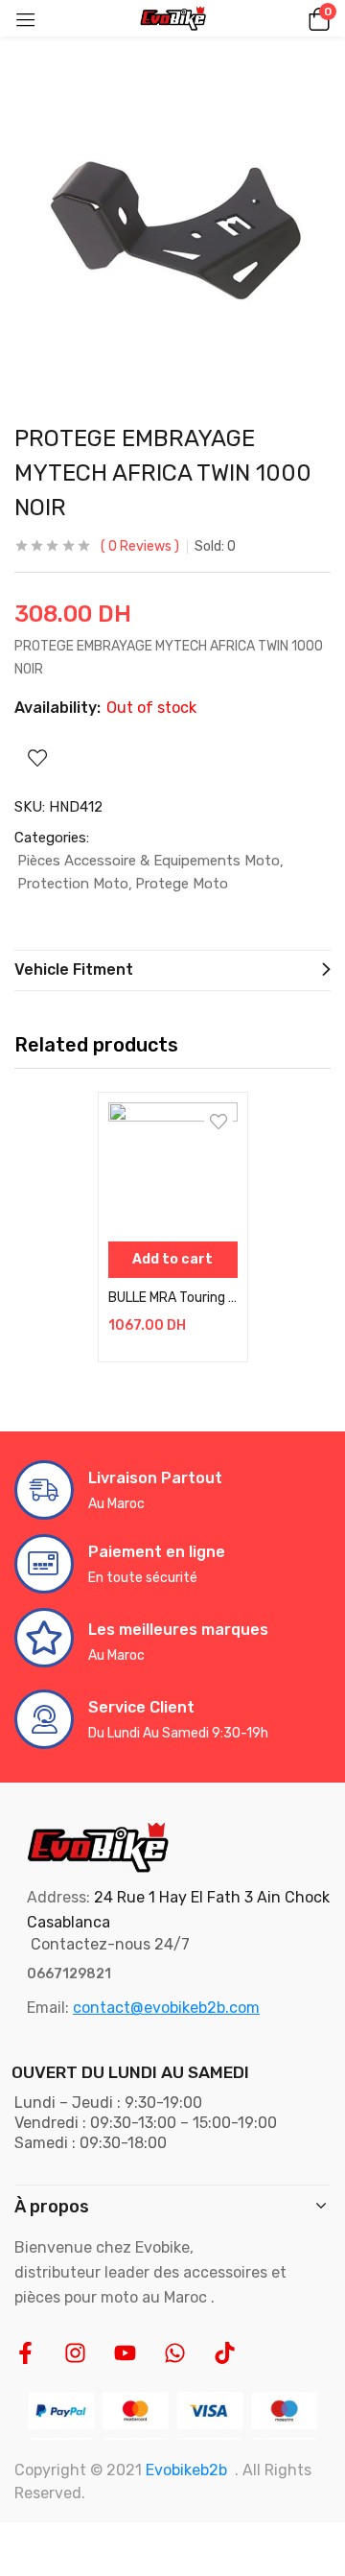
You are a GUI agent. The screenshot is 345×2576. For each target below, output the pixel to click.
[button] (316, 18)
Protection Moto (73, 884)
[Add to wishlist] (218, 1122)
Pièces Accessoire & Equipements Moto (149, 861)
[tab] (172, 970)
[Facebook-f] (25, 2353)
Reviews (140, 546)
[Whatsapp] (175, 2353)
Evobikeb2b (186, 2470)
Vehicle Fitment (74, 969)
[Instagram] (75, 2353)
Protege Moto (182, 884)
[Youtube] (125, 2353)
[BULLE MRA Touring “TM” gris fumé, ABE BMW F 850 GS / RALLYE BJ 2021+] (173, 1167)
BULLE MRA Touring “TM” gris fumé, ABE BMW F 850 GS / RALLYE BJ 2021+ (173, 1298)
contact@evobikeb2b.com (166, 2008)
